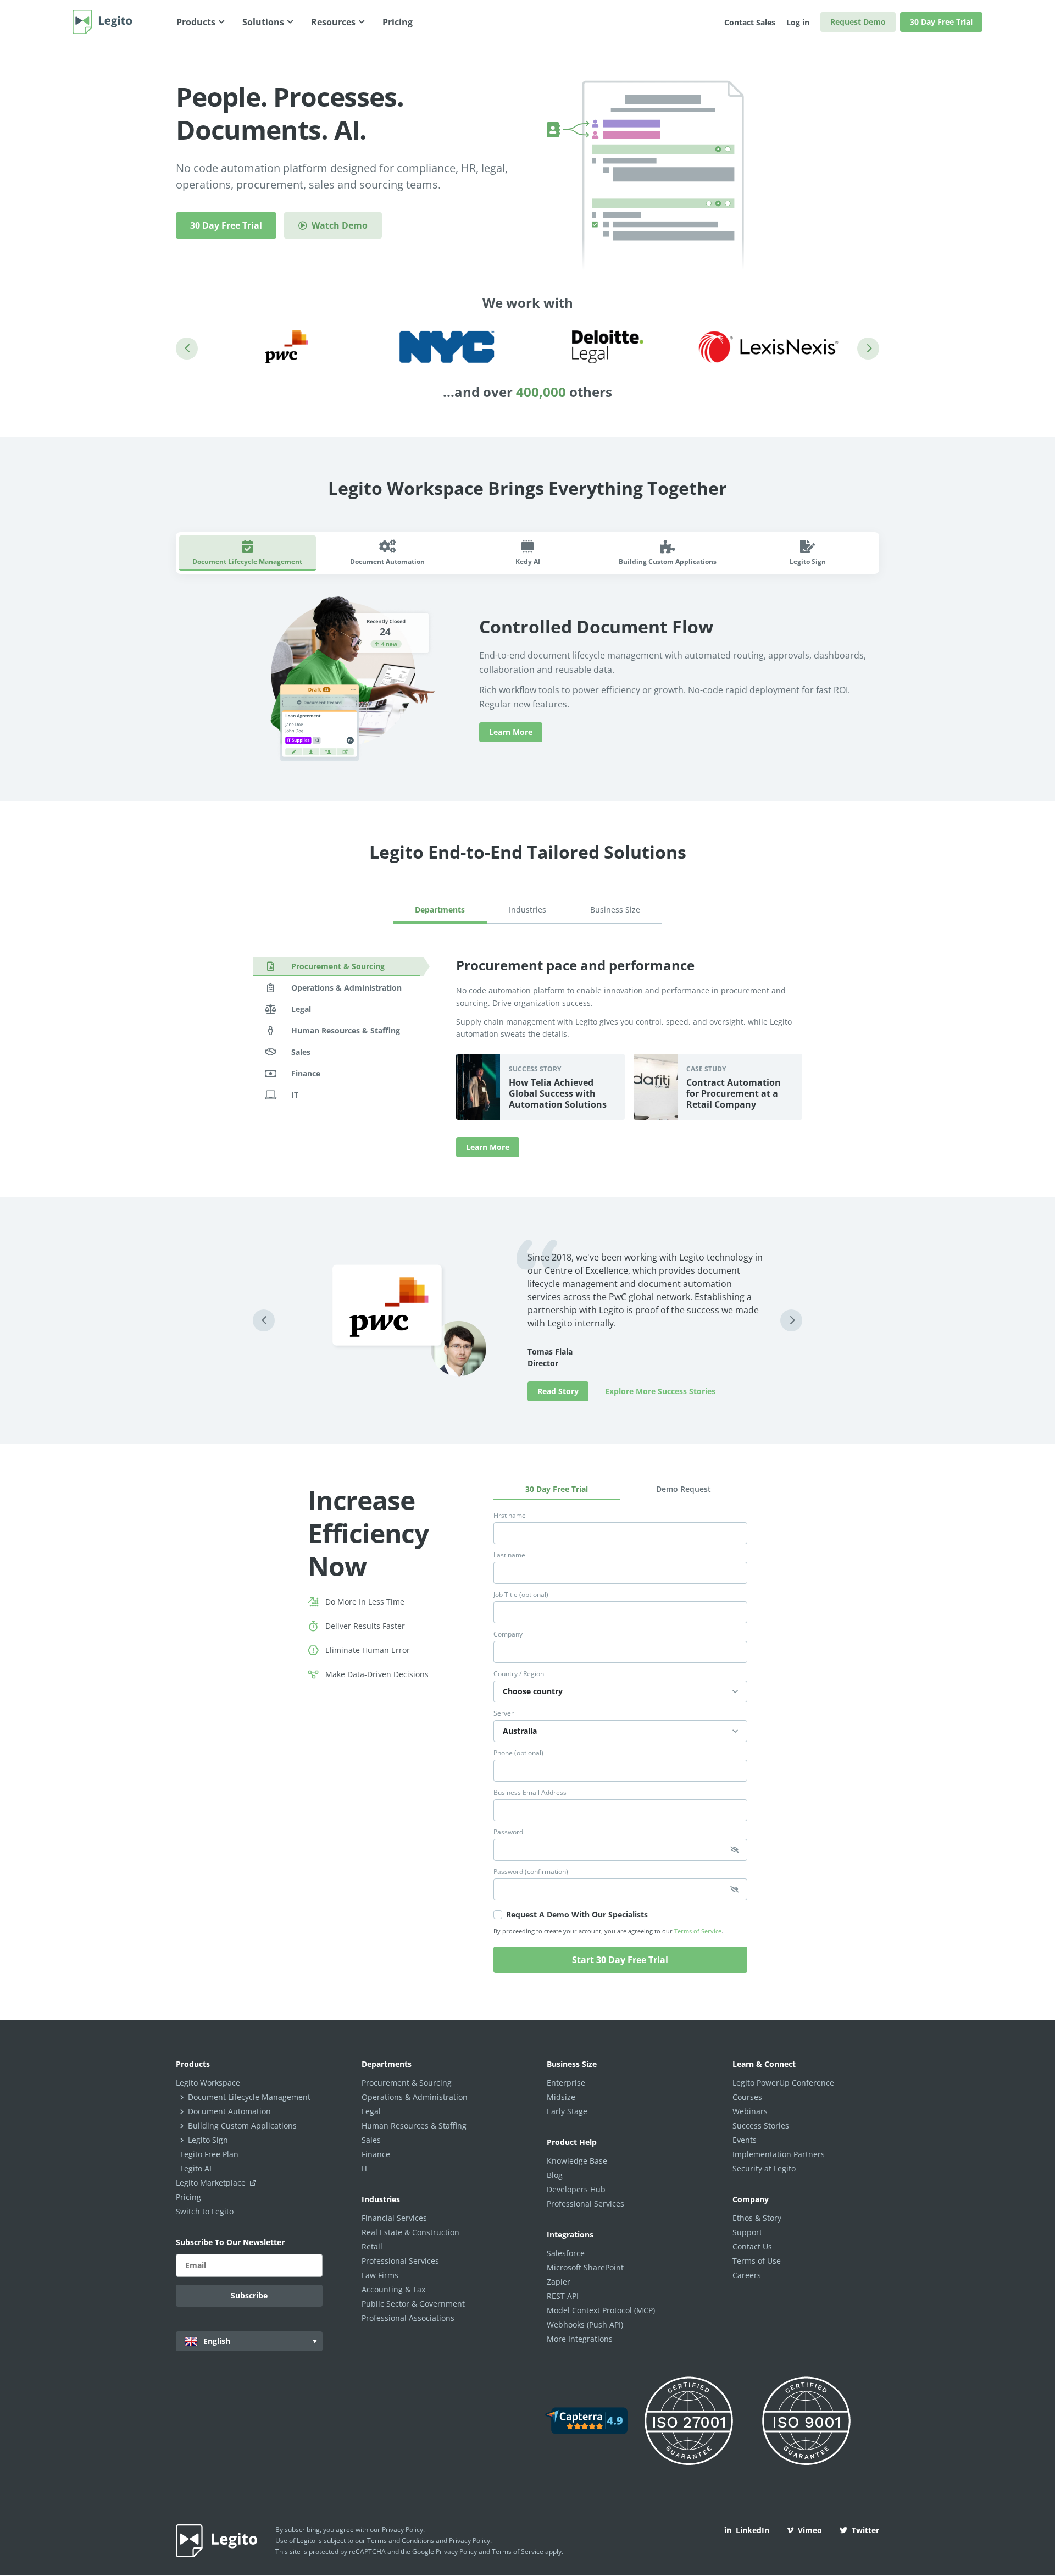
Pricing (188, 2197)
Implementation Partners (779, 2154)
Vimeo (810, 2530)
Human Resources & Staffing (414, 2126)
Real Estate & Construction (410, 2232)
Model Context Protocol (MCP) (601, 2310)
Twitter (865, 2530)
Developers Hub (576, 2189)
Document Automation (229, 2111)
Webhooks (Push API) (585, 2325)
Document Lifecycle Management (249, 2097)
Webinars (750, 2111)
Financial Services (394, 2218)
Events (745, 2140)
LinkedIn (753, 2530)
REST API (563, 2296)
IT (365, 2168)
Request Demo (858, 22)
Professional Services (400, 2261)
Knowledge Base (577, 2161)
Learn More (511, 732)
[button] (187, 349)
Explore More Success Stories (660, 1391)
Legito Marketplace (212, 2183)
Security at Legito (764, 2168)
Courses (747, 2097)
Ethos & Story (757, 2218)
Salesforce (566, 2253)
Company (508, 1634)
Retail (372, 2246)
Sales (371, 2140)
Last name (509, 1555)
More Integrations (580, 2339)
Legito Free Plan (209, 2154)
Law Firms (380, 2275)
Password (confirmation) (531, 1872)
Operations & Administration (415, 2097)
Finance (376, 2154)
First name (510, 1516)
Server (504, 1713)
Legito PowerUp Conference (783, 2083)
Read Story (558, 1391)
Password (508, 1832)
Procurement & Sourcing (407, 2083)
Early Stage (567, 2111)
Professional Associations (408, 2318)
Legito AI (196, 2168)
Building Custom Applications (242, 2126)
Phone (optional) (518, 1753)
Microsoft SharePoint (585, 2267)
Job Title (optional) (521, 1595)
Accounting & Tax (393, 2289)
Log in (798, 22)
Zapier (559, 2282)
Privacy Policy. (470, 2541)
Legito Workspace (208, 2083)
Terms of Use (757, 2261)
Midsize (561, 2097)
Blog (555, 2175)
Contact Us (752, 2246)
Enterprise (566, 2083)
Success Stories (761, 2126)
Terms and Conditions (401, 2541)
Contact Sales (750, 22)
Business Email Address (530, 1793)
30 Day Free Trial (941, 22)
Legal (371, 2111)
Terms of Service (698, 1931)
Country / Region (519, 1674)
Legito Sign (208, 2140)
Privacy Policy (402, 2530)
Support (747, 2232)
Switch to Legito (205, 2211)
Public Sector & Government (413, 2304)
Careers (747, 2275)
